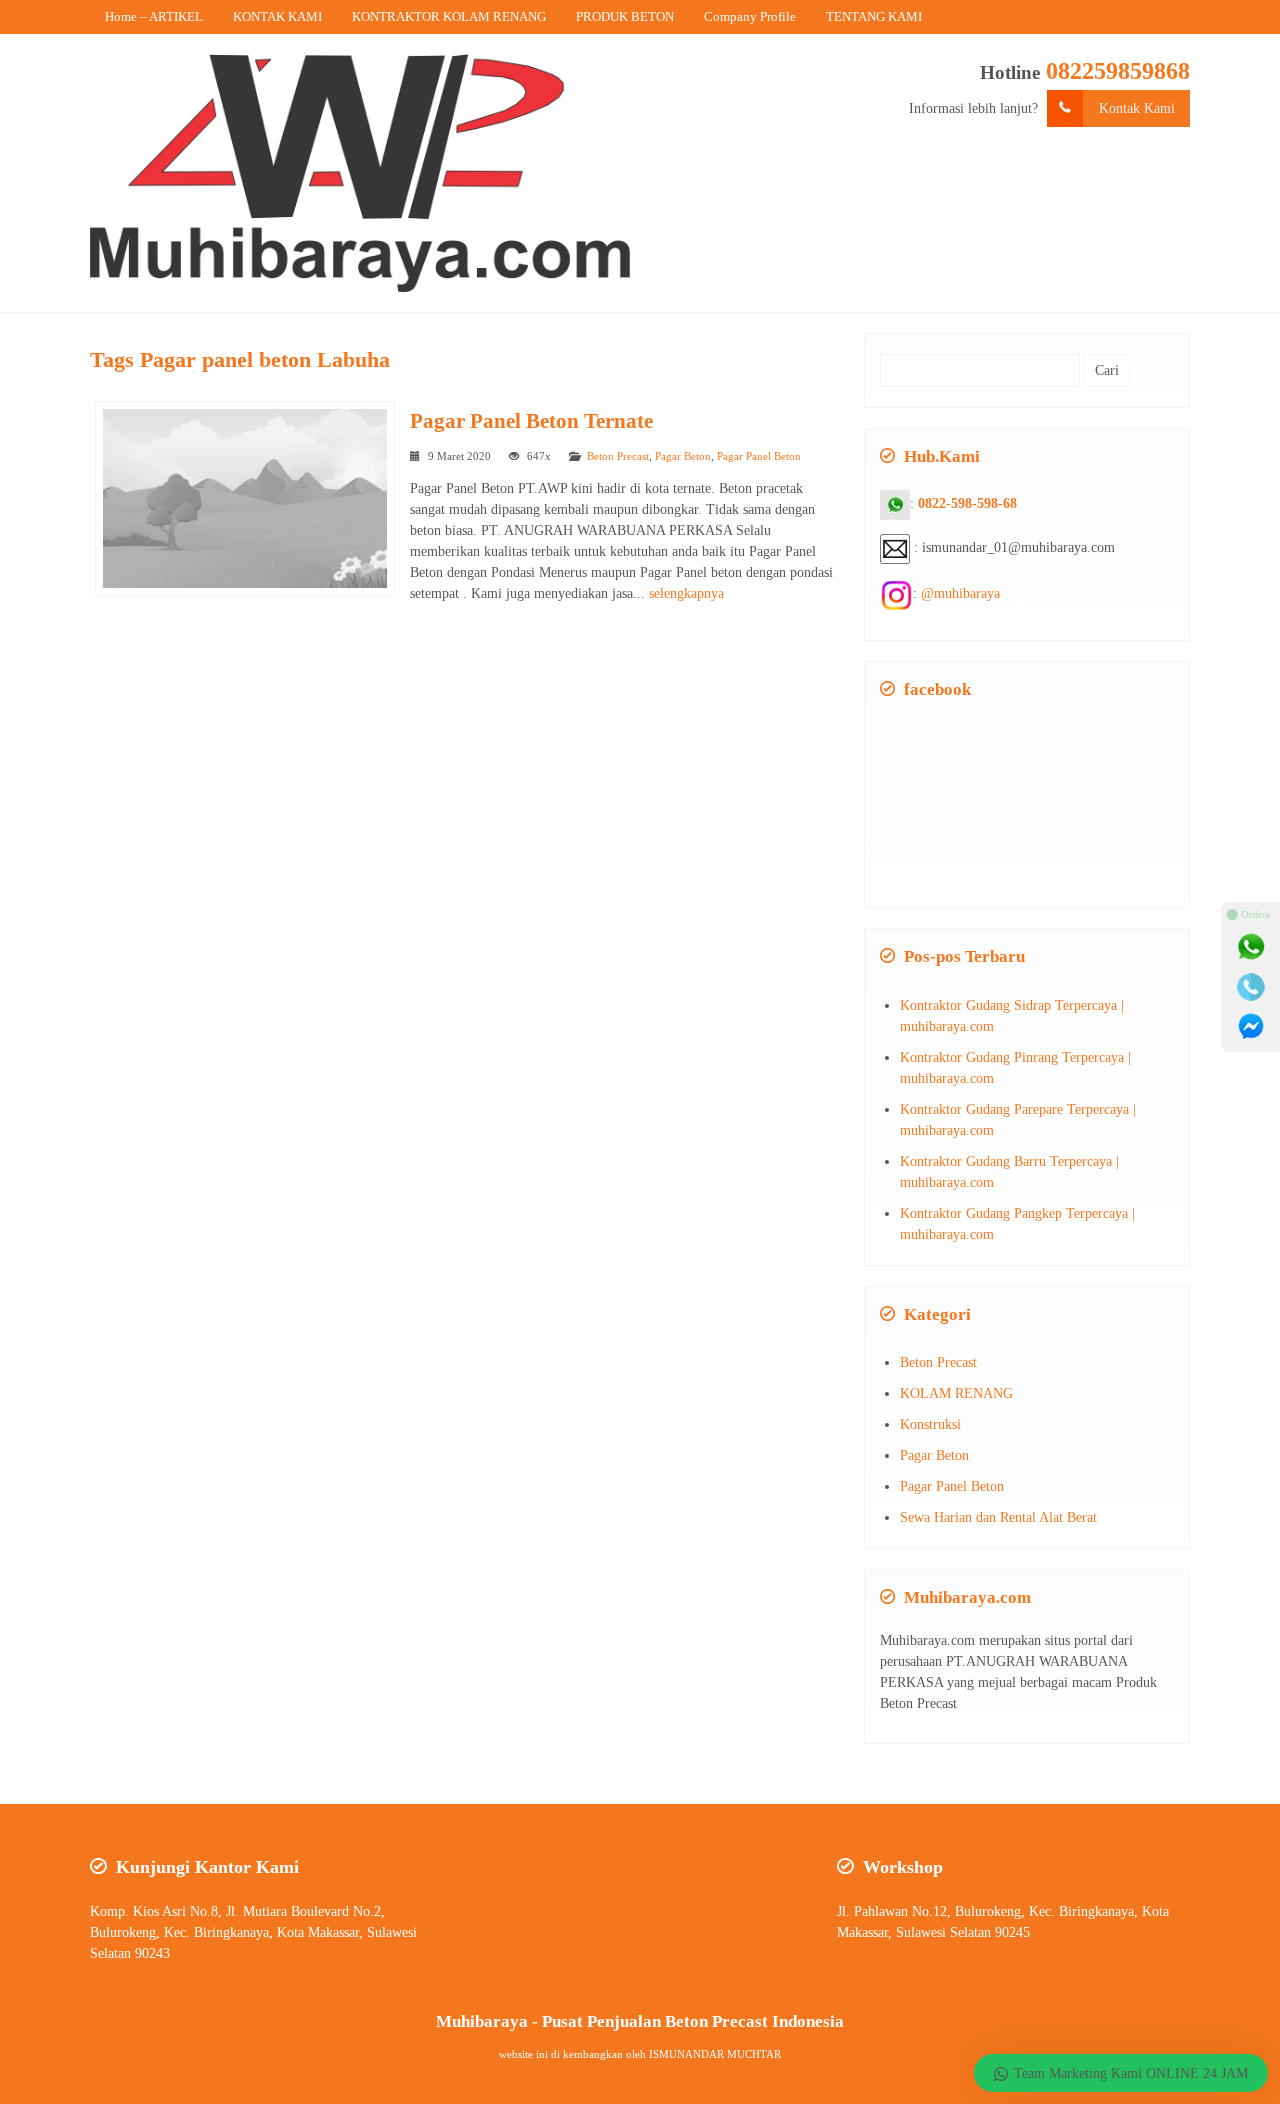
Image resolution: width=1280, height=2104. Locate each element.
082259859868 (1118, 71)
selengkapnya (686, 593)
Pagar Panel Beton (759, 456)
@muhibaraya (960, 593)
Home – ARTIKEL (154, 16)
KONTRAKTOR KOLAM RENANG (449, 16)
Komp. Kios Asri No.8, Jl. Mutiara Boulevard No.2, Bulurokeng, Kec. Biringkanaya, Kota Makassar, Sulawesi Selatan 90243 (253, 1932)
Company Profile (750, 16)
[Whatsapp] (1251, 947)
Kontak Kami (1137, 108)
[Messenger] (1251, 1027)
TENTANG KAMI (874, 16)
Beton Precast (618, 456)
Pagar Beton (683, 456)
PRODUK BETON (625, 16)
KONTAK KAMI (277, 16)
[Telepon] (1251, 987)
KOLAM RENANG (956, 1393)
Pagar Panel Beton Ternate (531, 421)
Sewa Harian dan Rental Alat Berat (998, 1517)
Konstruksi (930, 1424)
